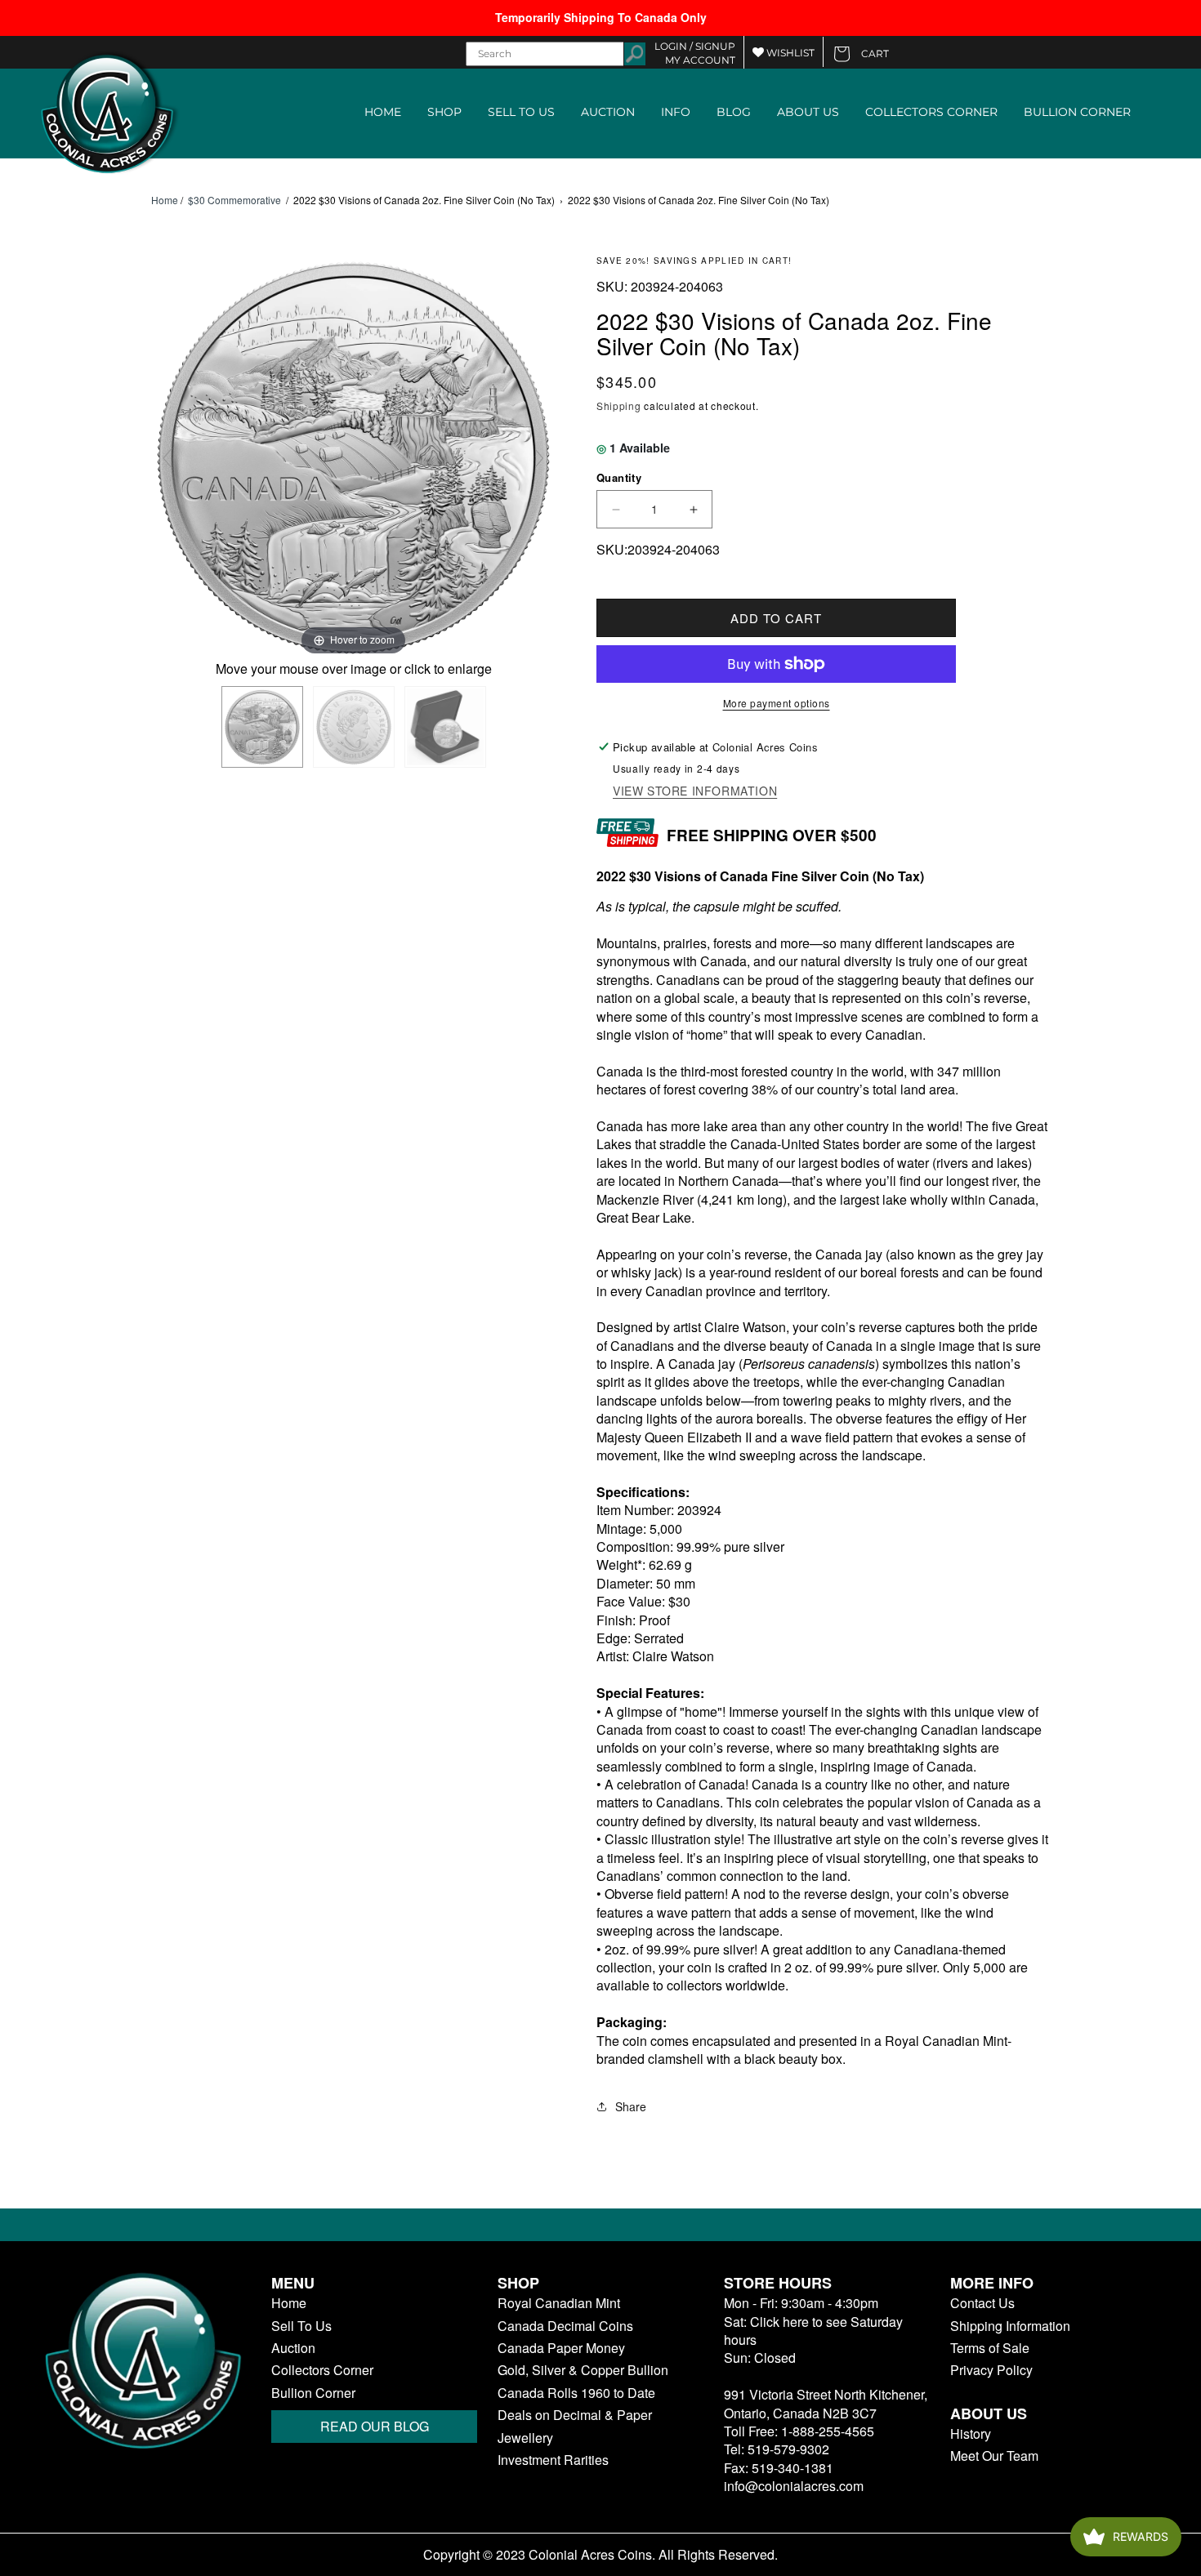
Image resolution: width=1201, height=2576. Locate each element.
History (971, 2434)
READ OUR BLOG (375, 2426)
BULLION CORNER (1077, 112)
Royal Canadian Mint (559, 2303)
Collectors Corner (322, 2370)
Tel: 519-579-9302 (777, 2449)
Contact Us (982, 2303)
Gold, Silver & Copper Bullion (583, 2370)
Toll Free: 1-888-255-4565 (799, 2431)
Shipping (619, 406)
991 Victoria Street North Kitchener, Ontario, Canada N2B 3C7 (826, 2403)
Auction (293, 2348)
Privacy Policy (991, 2370)
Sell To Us (301, 2326)
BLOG (734, 112)
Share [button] (631, 2106)
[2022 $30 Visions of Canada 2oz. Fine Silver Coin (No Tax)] (262, 727)
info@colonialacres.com (794, 2486)
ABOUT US (808, 112)
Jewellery (525, 2438)
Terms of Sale (990, 2348)
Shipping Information (1010, 2326)
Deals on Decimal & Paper (575, 2415)
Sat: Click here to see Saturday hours (813, 2331)
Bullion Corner (313, 2393)
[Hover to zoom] (353, 455)
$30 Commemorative (234, 200)
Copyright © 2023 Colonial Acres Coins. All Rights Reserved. (600, 2555)
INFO (676, 112)
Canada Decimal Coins (565, 2326)
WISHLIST (789, 53)
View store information (695, 791)
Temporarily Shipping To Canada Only (601, 17)
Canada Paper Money (561, 2348)
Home (165, 200)
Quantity (619, 477)
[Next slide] (539, 458)
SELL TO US (521, 112)
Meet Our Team (994, 2456)
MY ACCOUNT (700, 60)
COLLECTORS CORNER (931, 112)
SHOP (444, 112)
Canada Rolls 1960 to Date (576, 2393)
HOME (383, 112)
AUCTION (608, 112)
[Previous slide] (167, 458)
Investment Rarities (553, 2460)
